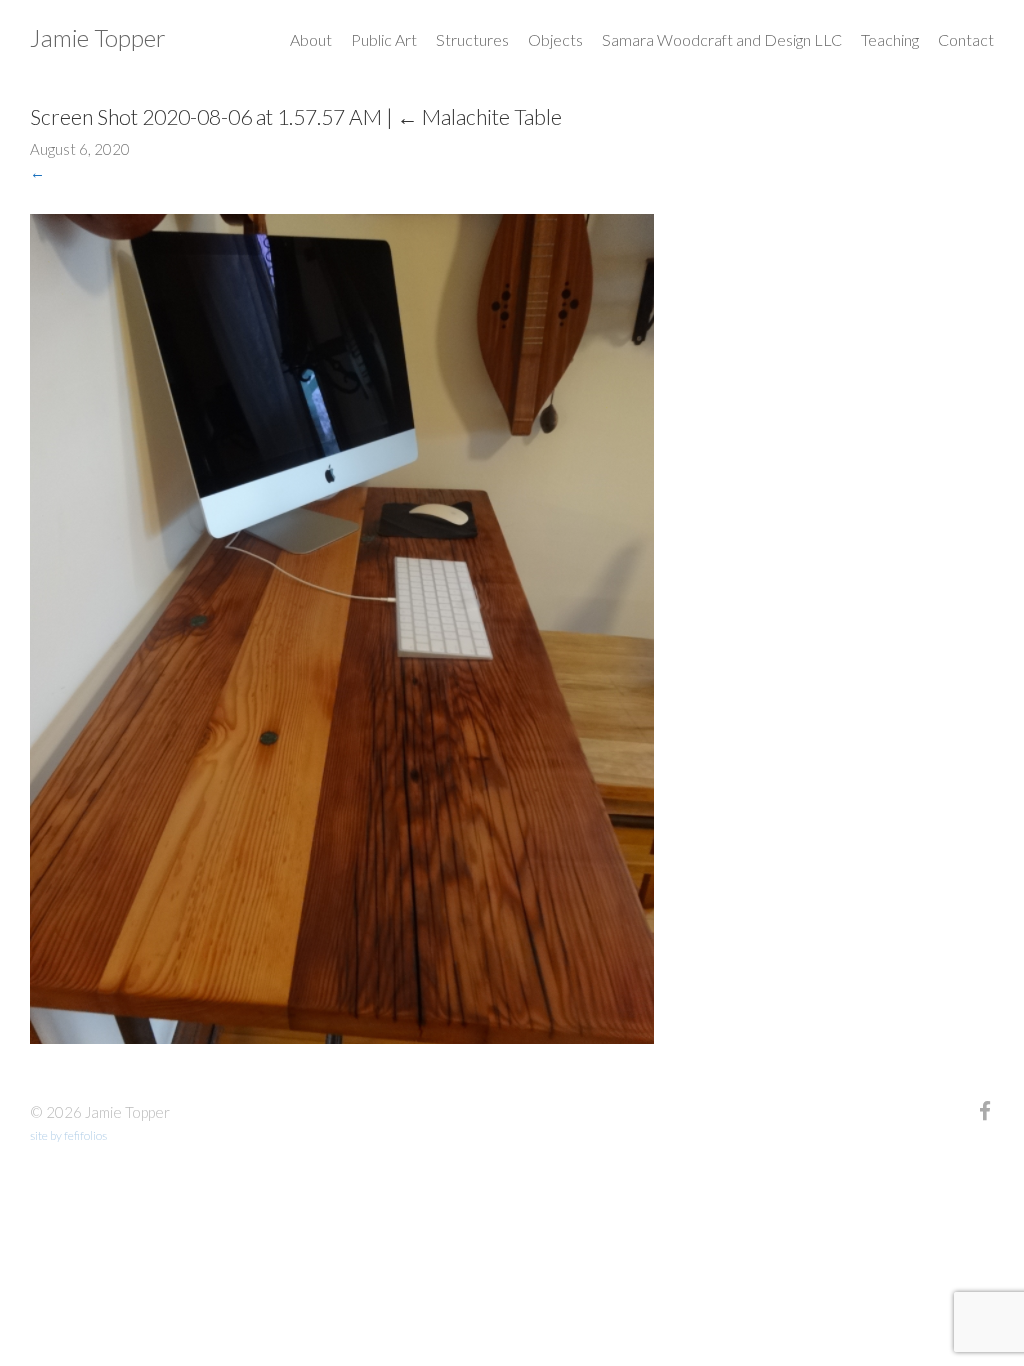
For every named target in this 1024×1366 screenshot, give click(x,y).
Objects (555, 39)
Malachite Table (479, 116)
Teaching (890, 39)
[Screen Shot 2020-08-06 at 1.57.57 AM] (342, 1038)
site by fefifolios (68, 1135)
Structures (472, 39)
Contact (966, 39)
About (311, 39)
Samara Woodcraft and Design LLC (722, 39)
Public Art (384, 39)
